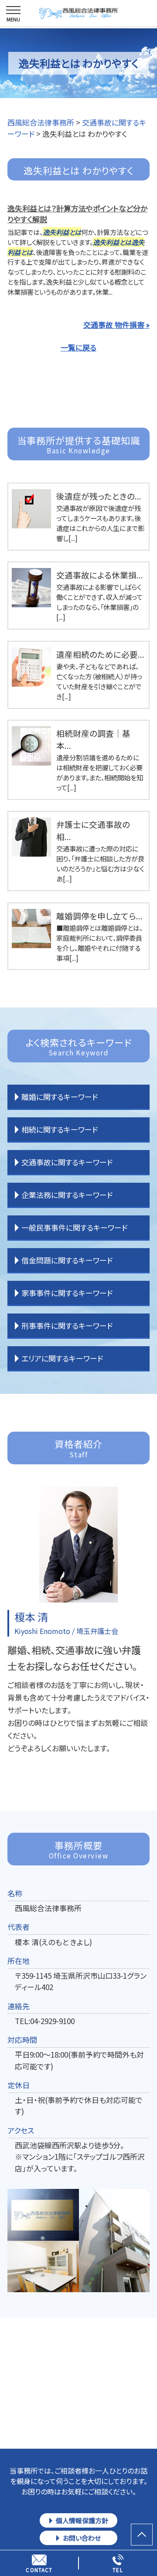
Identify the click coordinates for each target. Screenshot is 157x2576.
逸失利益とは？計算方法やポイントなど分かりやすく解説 (77, 214)
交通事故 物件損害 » (116, 325)
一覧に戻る (78, 347)
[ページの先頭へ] (142, 2535)
